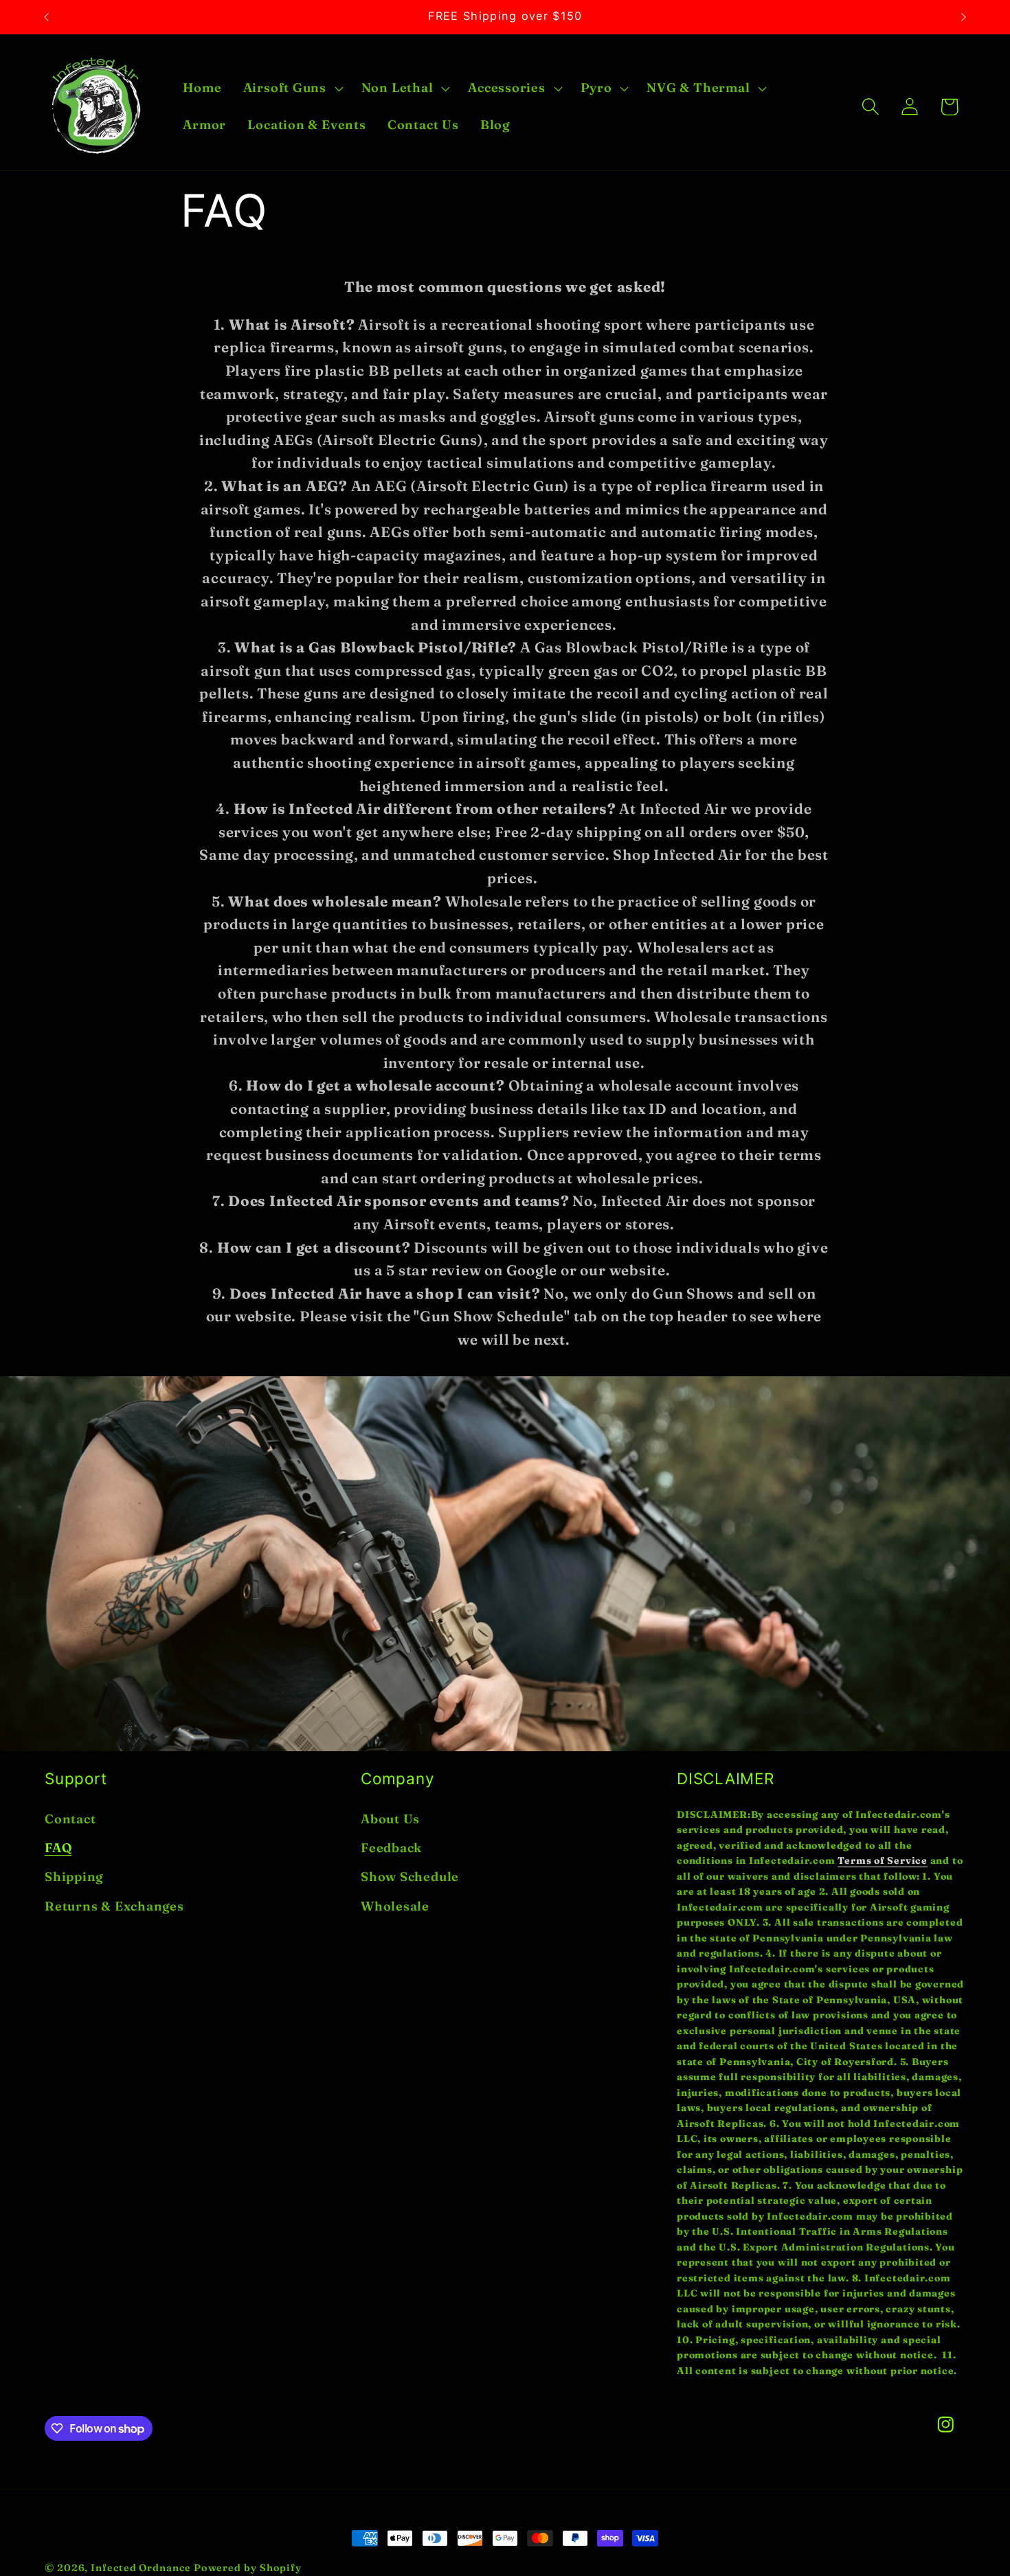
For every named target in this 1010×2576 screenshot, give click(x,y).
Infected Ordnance (141, 2568)
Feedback (391, 1848)
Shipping (74, 1877)
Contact (70, 1818)
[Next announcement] (964, 17)
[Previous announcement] (47, 17)
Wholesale (395, 1906)
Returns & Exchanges (114, 1906)
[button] (291, 89)
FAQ (58, 1848)
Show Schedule (410, 1877)
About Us (390, 1818)
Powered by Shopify (248, 2568)
